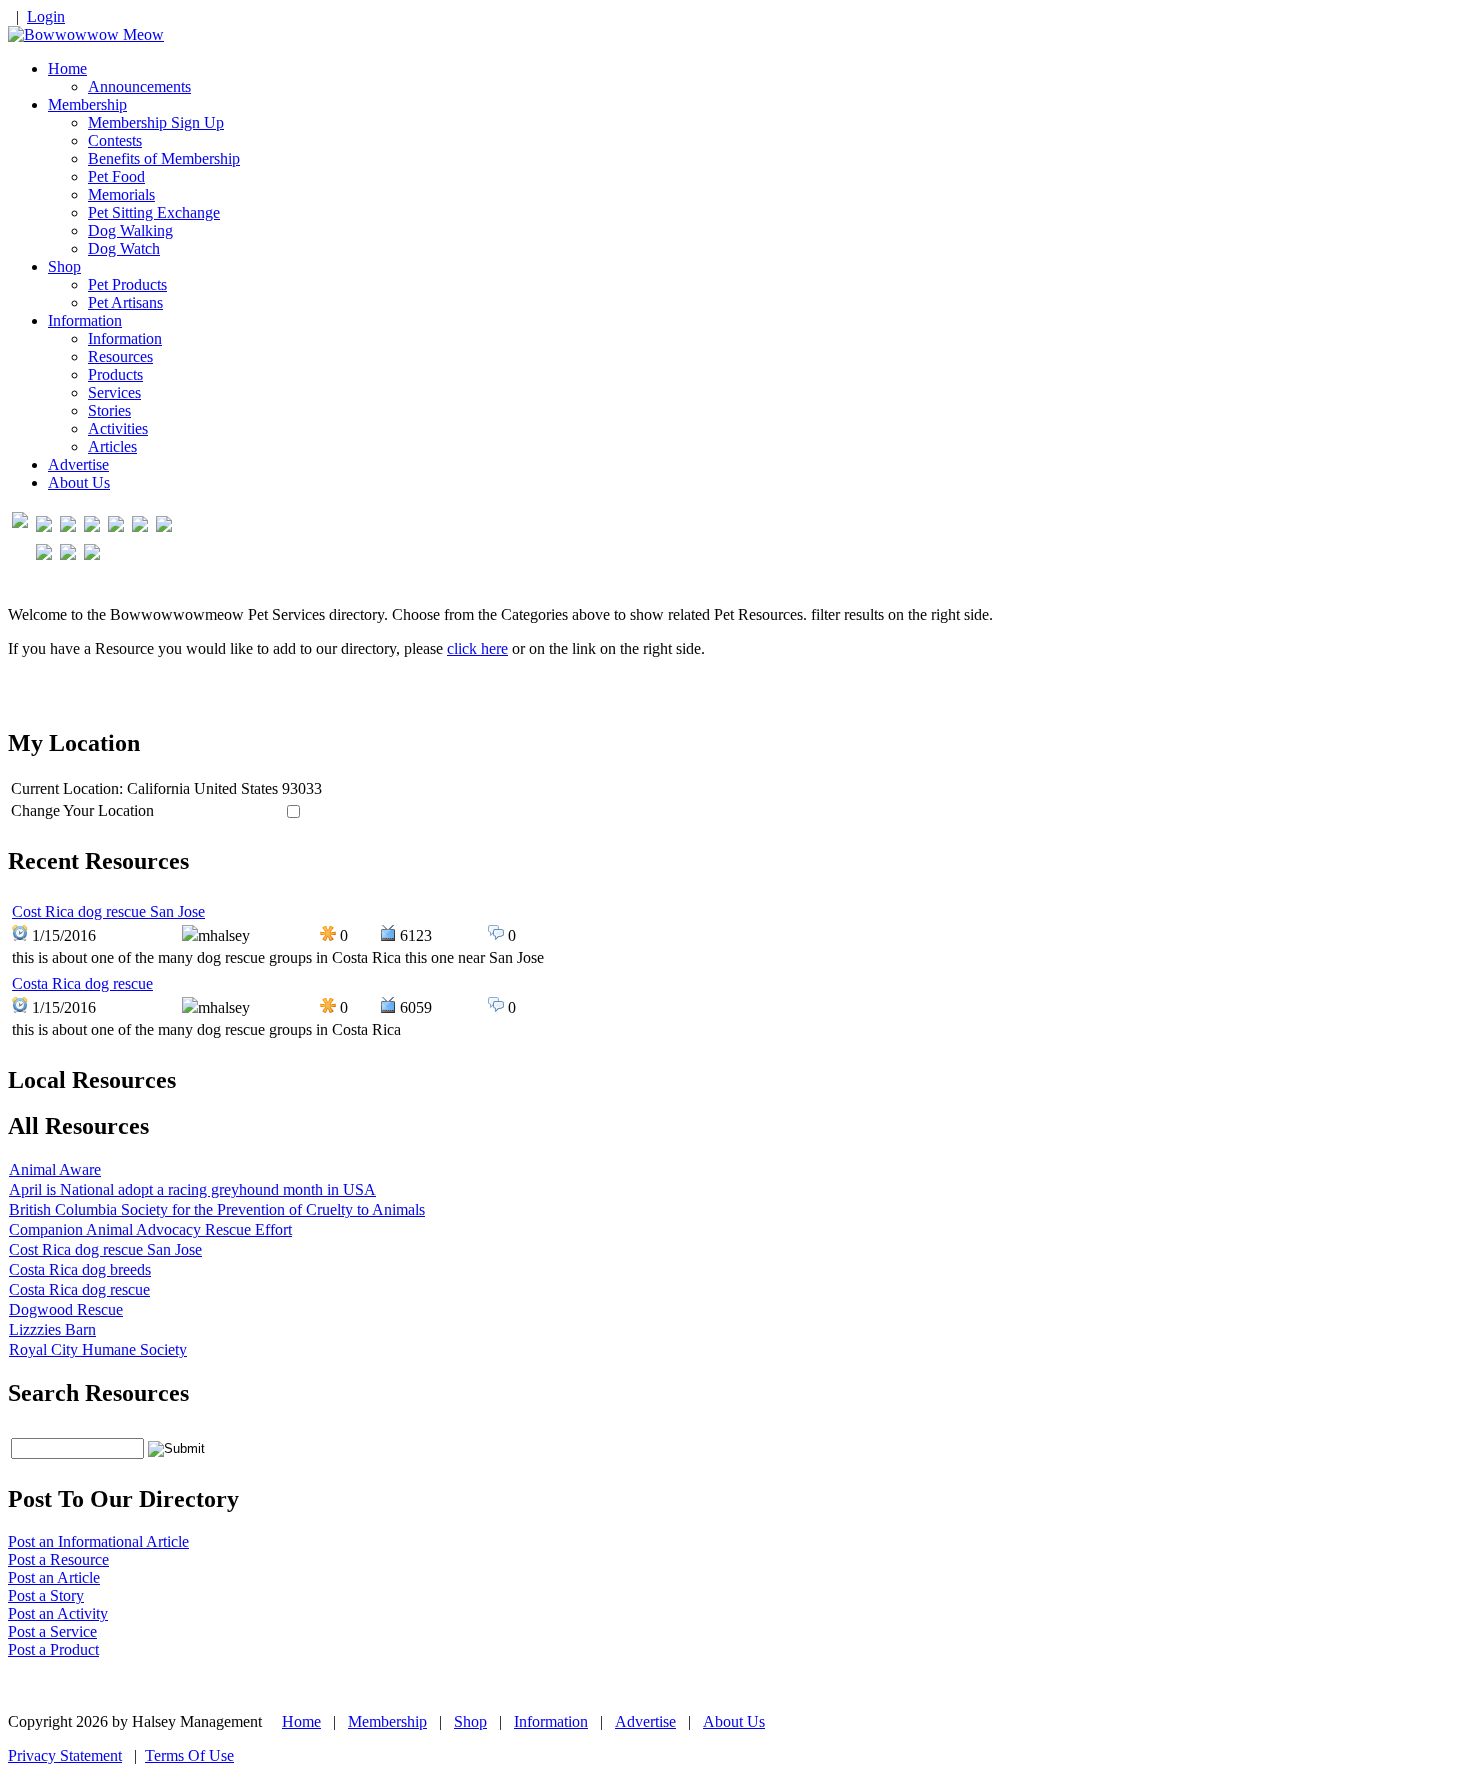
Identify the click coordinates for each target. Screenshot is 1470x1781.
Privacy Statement (65, 1755)
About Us (79, 482)
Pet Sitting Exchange (154, 212)
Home (67, 68)
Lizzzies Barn (52, 1329)
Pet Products (127, 284)
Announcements (139, 86)
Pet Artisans (125, 302)
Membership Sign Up (156, 122)
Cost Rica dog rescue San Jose (108, 911)
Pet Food (116, 176)
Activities (118, 428)
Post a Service (52, 1631)
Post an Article (54, 1577)
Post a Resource (58, 1559)
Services (114, 392)
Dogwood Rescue (66, 1309)
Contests (115, 140)
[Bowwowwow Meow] (86, 34)
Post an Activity (58, 1613)
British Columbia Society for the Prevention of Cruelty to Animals (217, 1209)
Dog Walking (130, 230)
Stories (109, 410)
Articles (112, 446)
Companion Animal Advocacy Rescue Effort (150, 1229)
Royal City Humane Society (98, 1349)
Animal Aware (55, 1169)
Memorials (121, 194)
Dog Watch (124, 248)
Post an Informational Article (98, 1541)
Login (46, 16)
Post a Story (46, 1595)
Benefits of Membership (164, 158)
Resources (120, 356)
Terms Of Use (189, 1755)
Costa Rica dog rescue (82, 983)
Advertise (78, 464)
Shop (64, 266)
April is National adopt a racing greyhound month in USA (192, 1189)
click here (477, 648)
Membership (87, 104)
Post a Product (53, 1649)
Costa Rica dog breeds (80, 1269)
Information (85, 320)
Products (115, 374)
